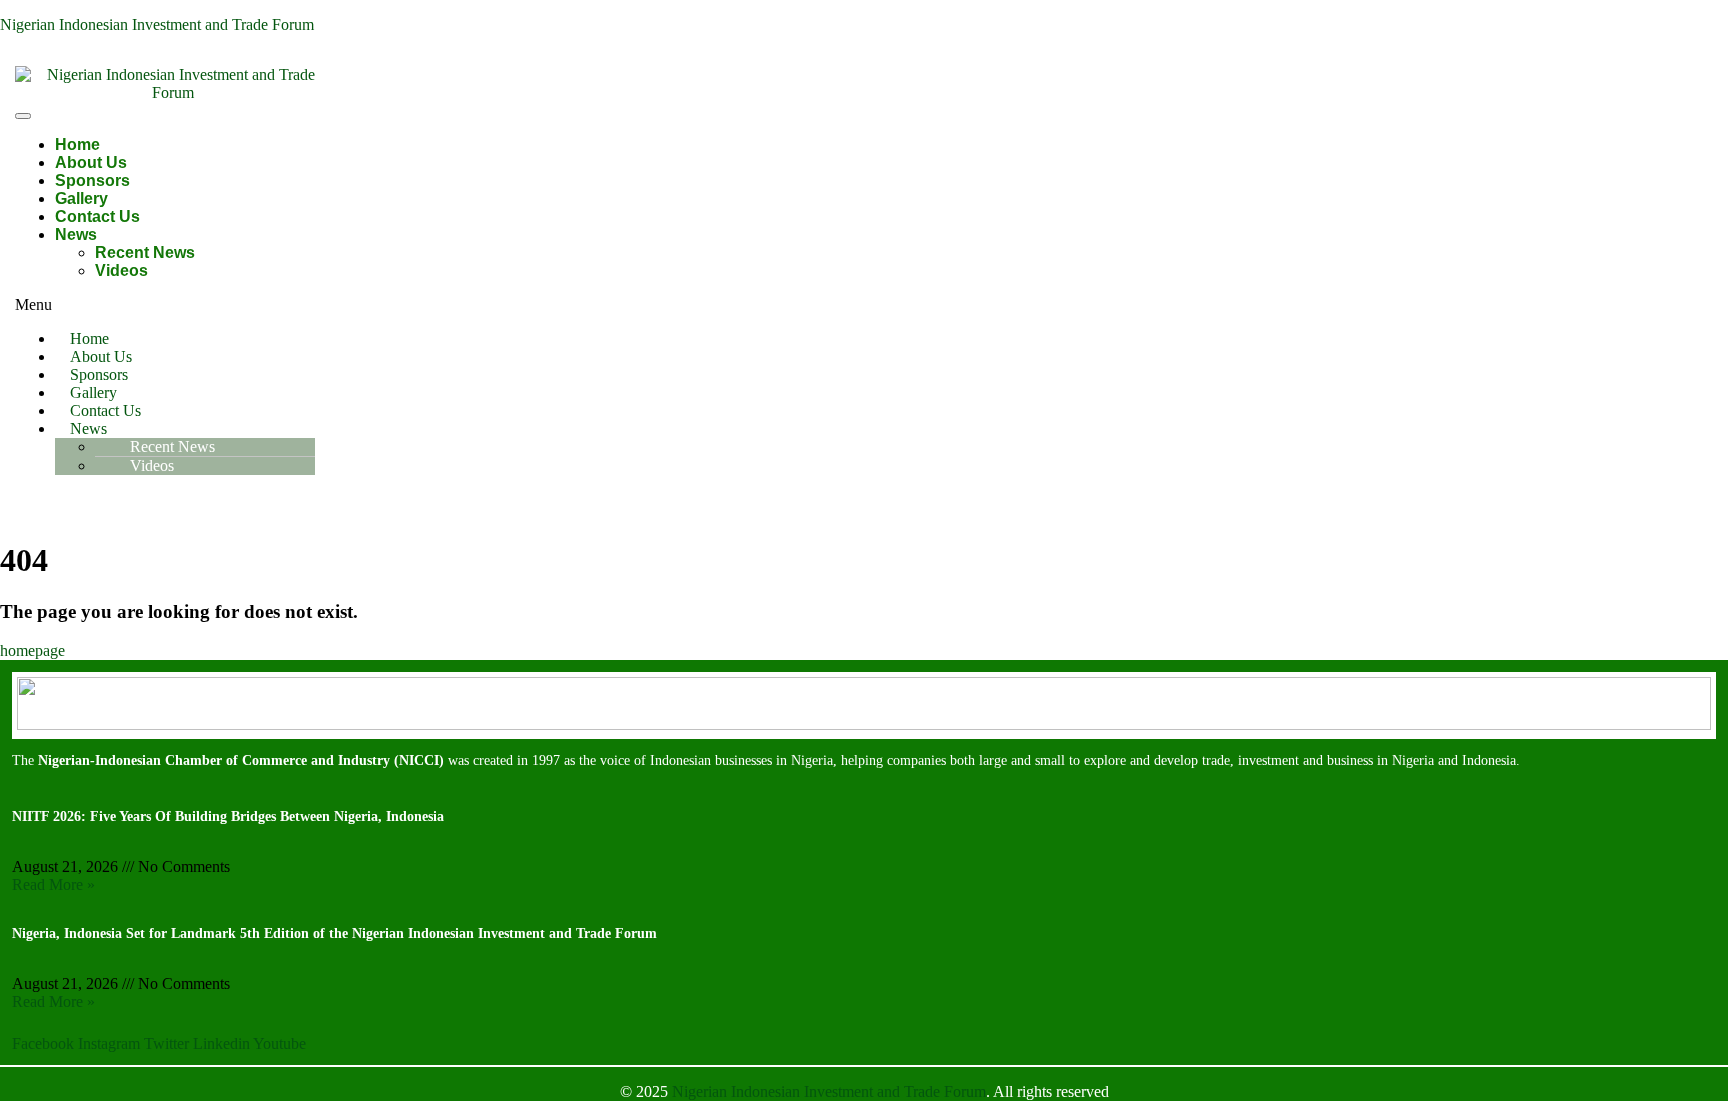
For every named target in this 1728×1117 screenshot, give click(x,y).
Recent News (145, 252)
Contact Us (97, 216)
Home (77, 144)
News (76, 234)
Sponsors (92, 180)
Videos (121, 270)
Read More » (53, 884)
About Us (91, 162)
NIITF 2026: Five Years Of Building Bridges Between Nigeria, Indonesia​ (228, 816)
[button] (597, 305)
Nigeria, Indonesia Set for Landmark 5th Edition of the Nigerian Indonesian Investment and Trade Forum (334, 933)
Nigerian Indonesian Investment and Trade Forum (157, 24)
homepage (32, 650)
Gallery (81, 198)
